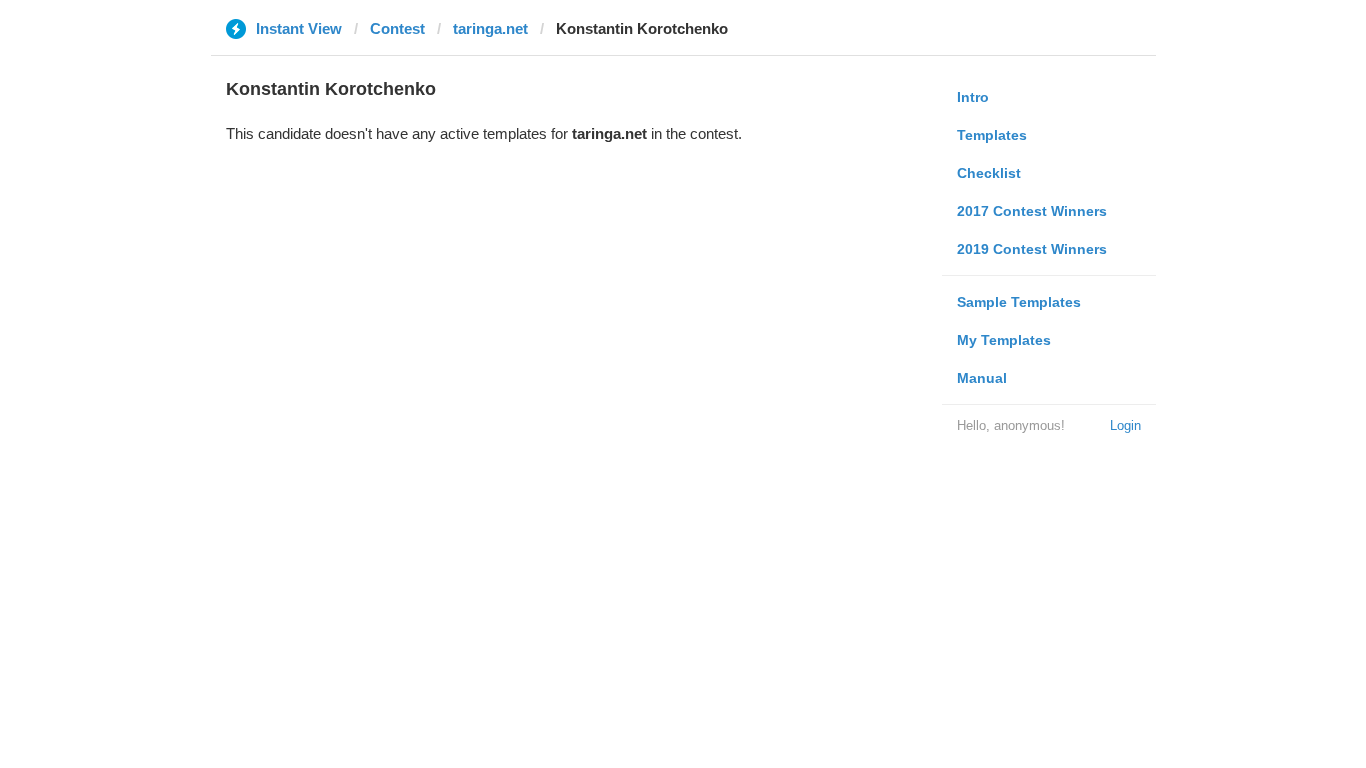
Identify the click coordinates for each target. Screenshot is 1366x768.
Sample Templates (1019, 302)
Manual (982, 378)
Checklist (989, 173)
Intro (973, 97)
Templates (992, 135)
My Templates (1004, 340)
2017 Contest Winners (1032, 211)
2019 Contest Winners (1032, 249)
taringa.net (490, 28)
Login (1125, 425)
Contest (397, 28)
